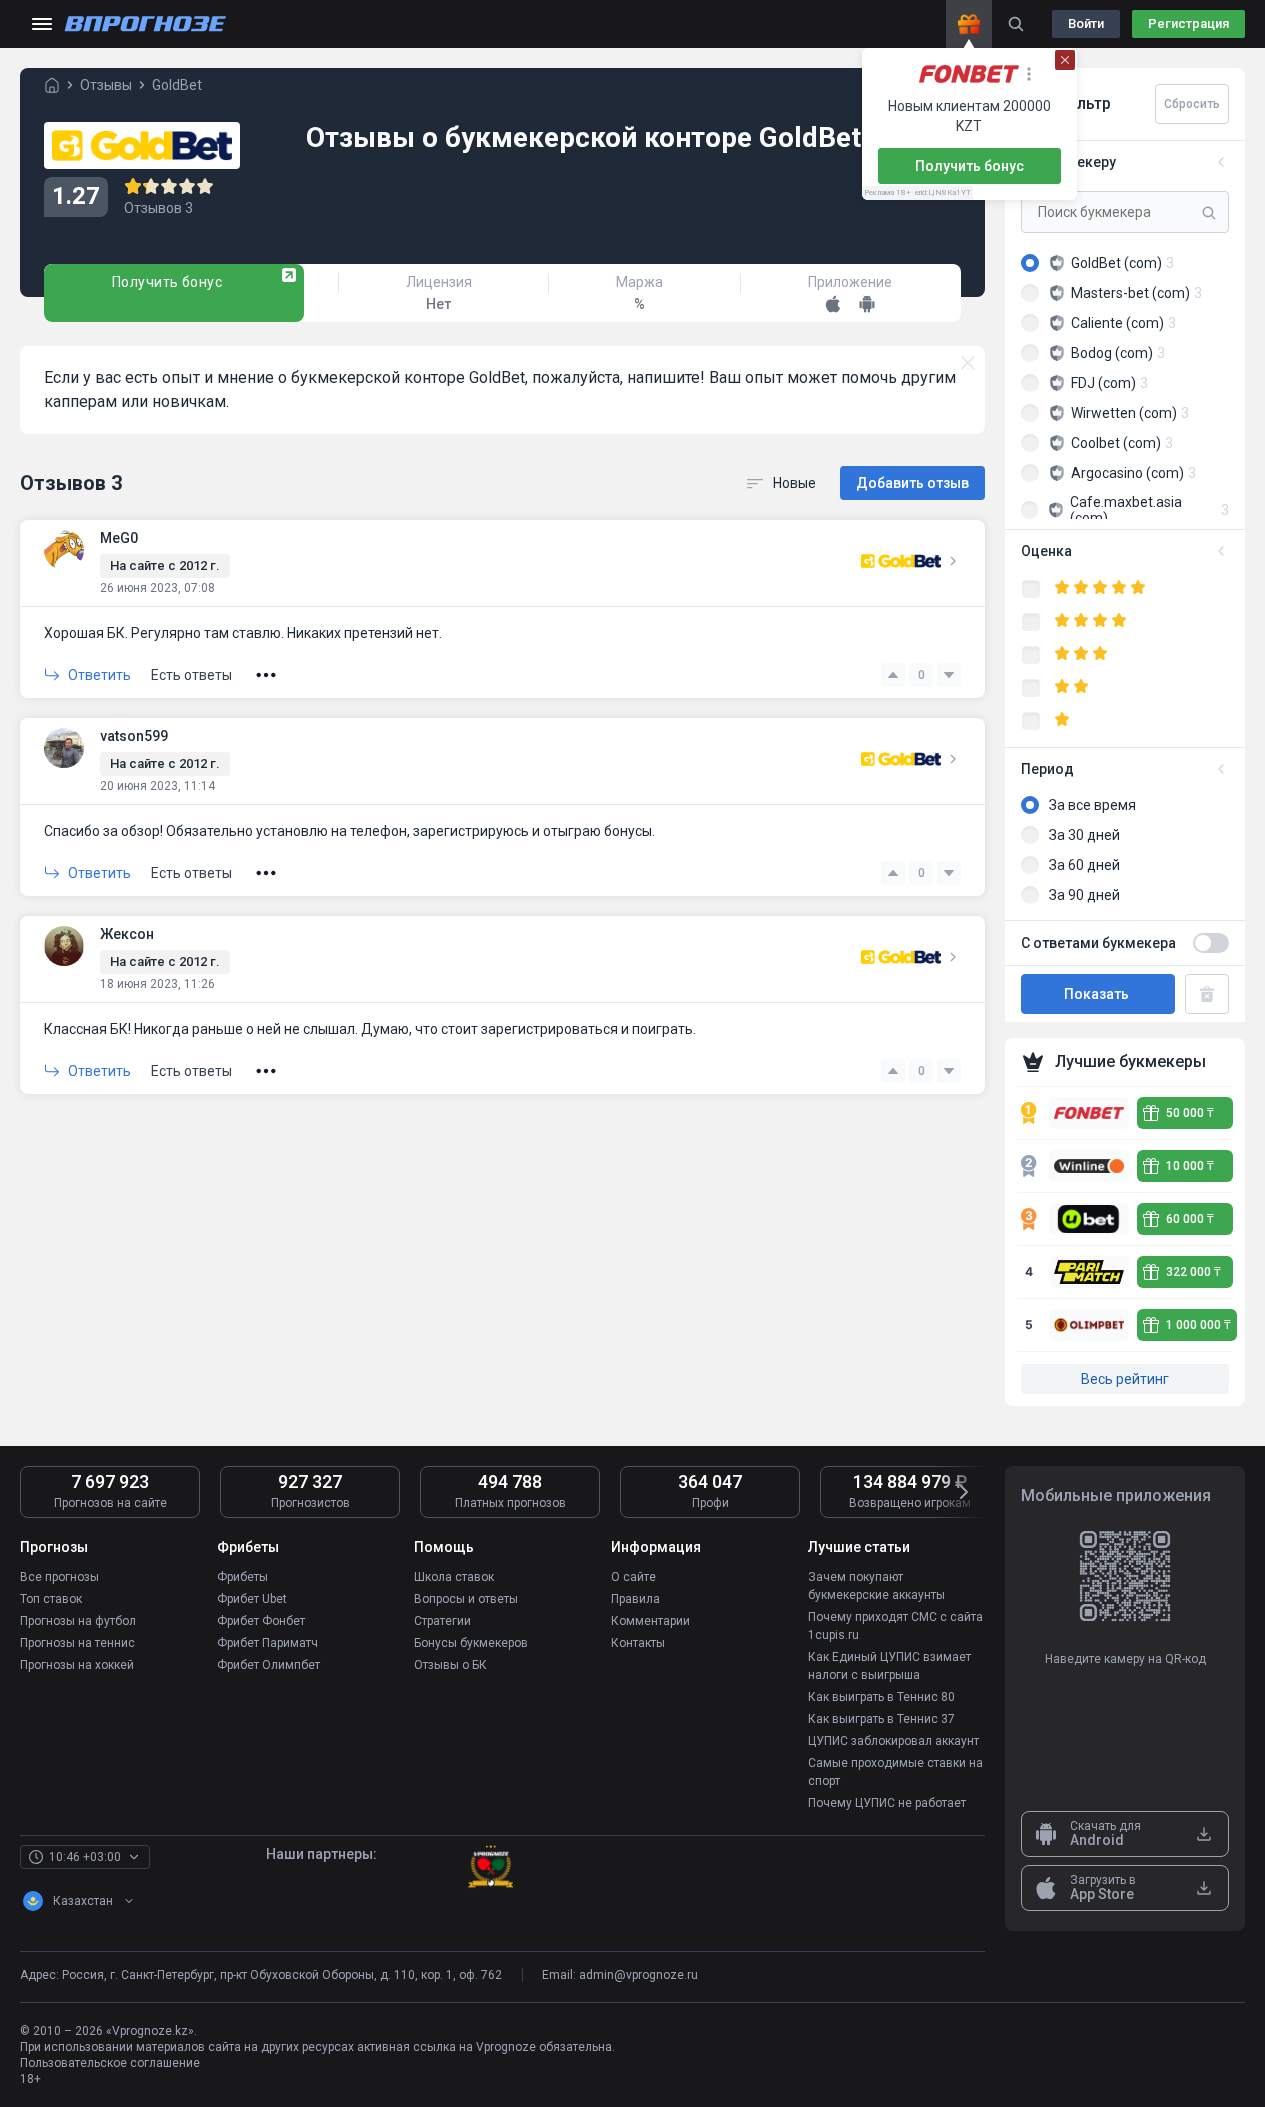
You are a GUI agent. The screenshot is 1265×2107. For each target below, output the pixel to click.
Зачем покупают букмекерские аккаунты (876, 1586)
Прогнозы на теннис (77, 1643)
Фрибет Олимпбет (268, 1665)
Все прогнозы (59, 1577)
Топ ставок (51, 1599)
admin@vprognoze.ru (638, 1975)
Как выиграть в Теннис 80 (881, 1697)
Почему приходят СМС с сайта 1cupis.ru (895, 1626)
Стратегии (442, 1621)
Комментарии (650, 1621)
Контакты (638, 1643)
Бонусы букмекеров (471, 1643)
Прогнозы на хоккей (77, 1665)
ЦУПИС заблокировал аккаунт (893, 1741)
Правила (635, 1599)
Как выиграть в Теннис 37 (881, 1719)
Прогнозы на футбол (78, 1621)
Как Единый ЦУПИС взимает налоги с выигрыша (889, 1666)
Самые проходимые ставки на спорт (895, 1772)
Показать (1098, 994)
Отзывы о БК (450, 1665)
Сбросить (1192, 104)
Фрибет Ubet (252, 1599)
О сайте (633, 1577)
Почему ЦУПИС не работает (887, 1803)
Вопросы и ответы (466, 1599)
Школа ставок (454, 1577)
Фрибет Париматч (267, 1643)
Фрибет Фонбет (261, 1621)
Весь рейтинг (1125, 1379)
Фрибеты (242, 1577)
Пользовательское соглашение (110, 2063)
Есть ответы (191, 675)
